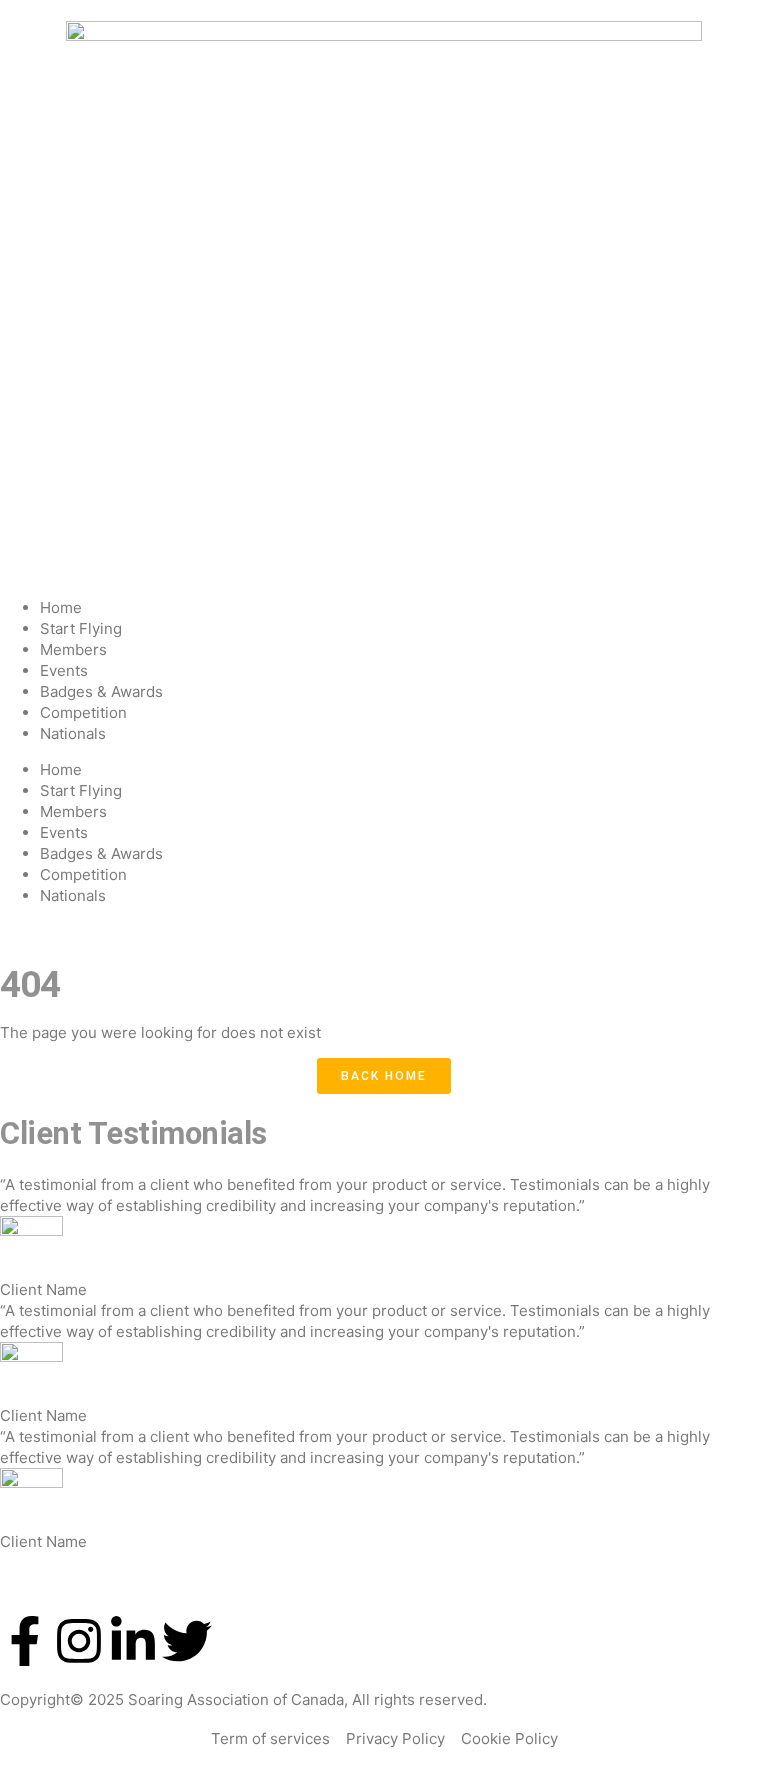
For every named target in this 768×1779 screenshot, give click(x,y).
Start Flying (81, 628)
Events (64, 670)
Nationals (73, 733)
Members (73, 649)
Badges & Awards (101, 691)
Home (61, 607)
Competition (83, 712)
